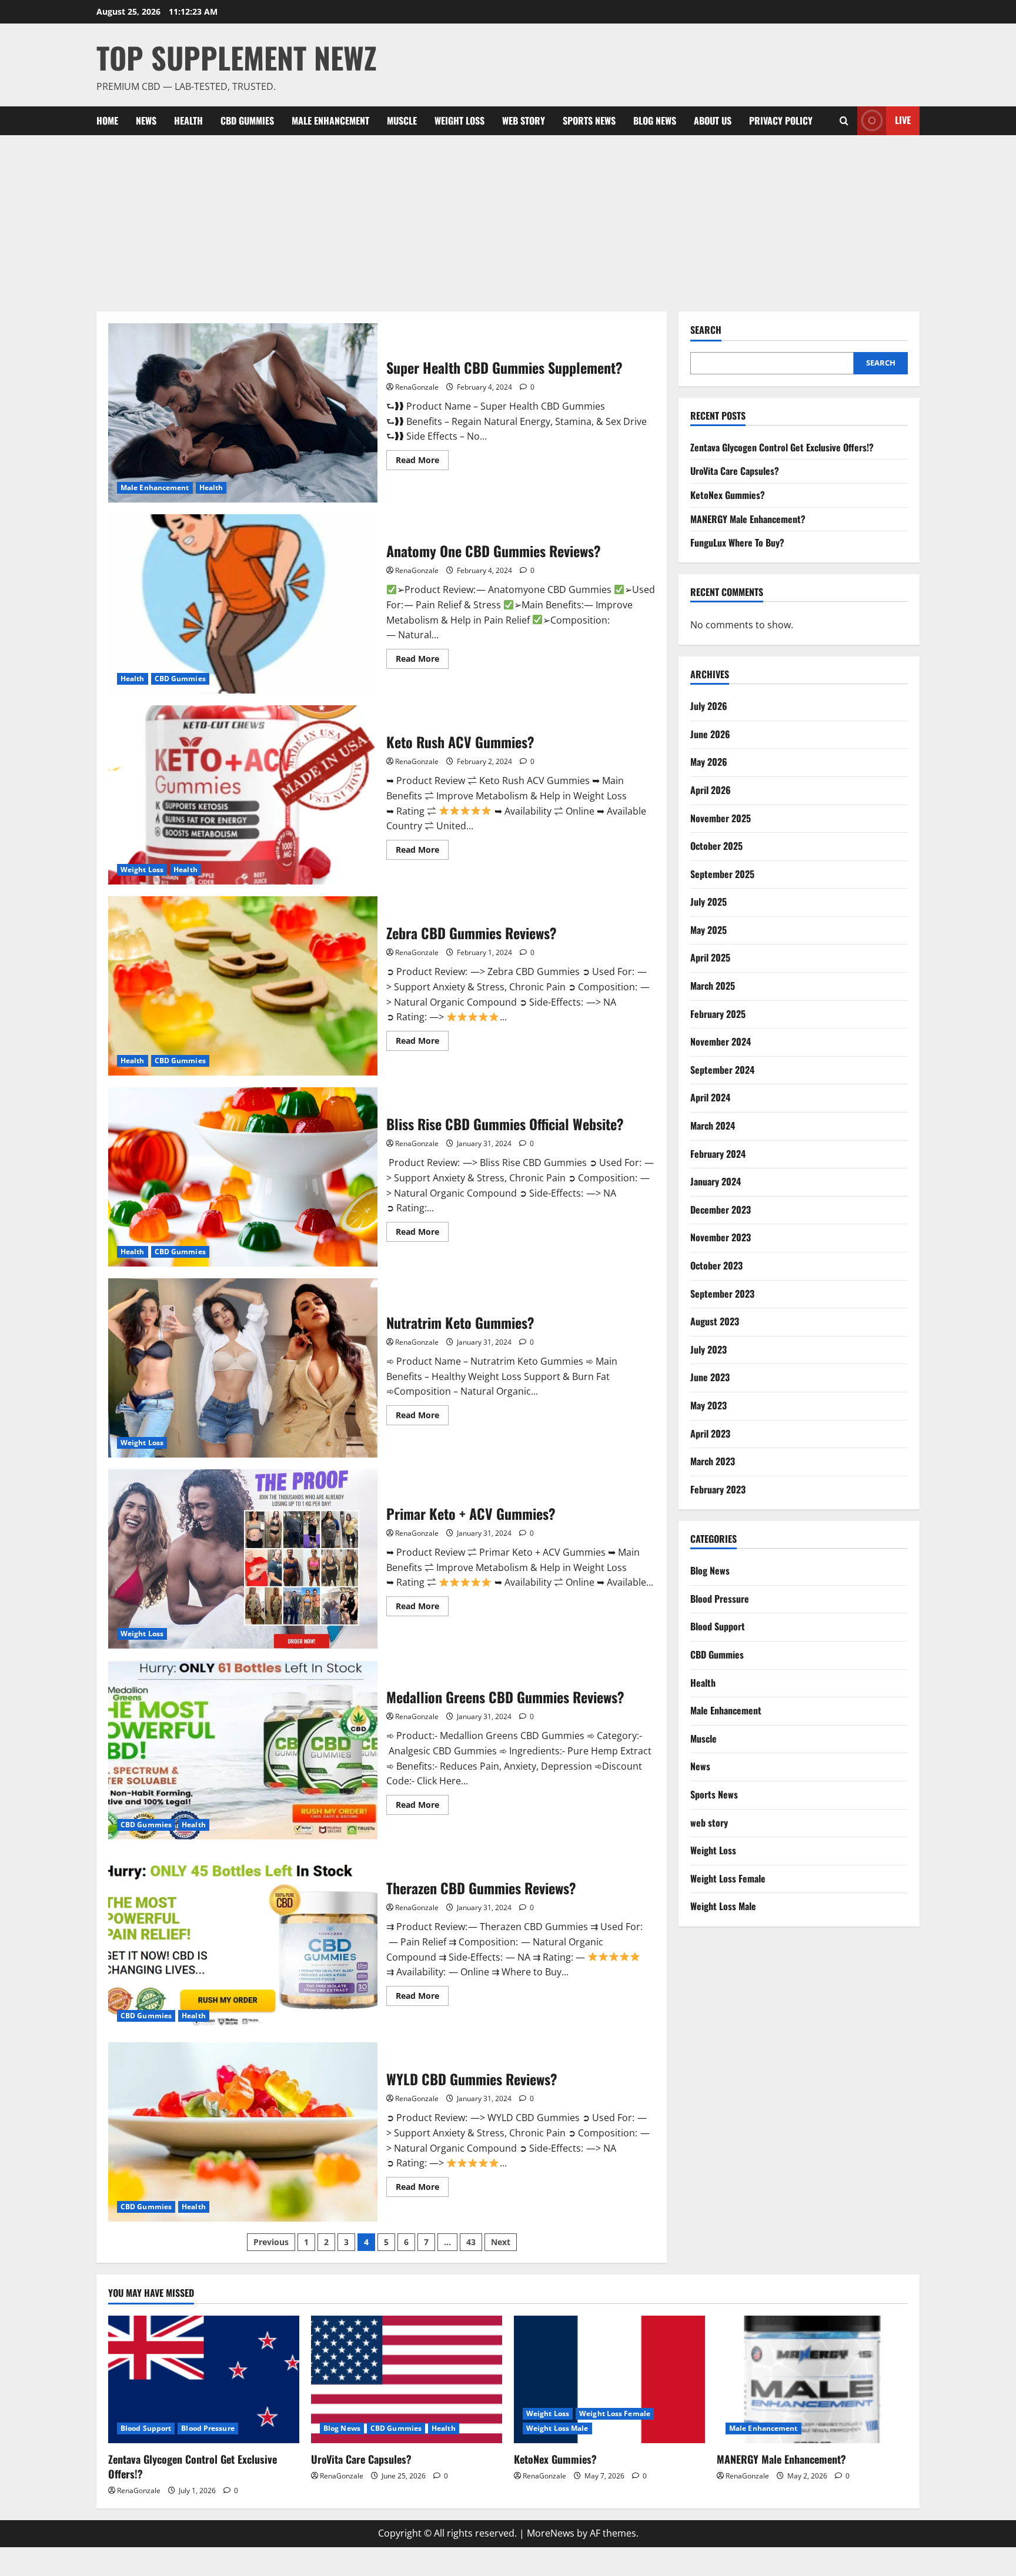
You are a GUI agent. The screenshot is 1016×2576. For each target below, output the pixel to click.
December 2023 (721, 1210)
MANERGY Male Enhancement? (748, 519)
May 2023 (708, 1405)
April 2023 (710, 1433)
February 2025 (718, 1014)
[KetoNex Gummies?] (609, 2379)
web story (524, 120)
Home (107, 120)
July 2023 (708, 1349)
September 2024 (722, 1070)
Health (188, 120)
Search (706, 330)
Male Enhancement (330, 120)
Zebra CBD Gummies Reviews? (243, 986)
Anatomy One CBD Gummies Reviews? (243, 604)
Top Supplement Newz (237, 57)
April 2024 (710, 1097)
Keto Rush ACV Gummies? (243, 795)
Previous (271, 2242)
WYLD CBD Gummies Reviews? (243, 2132)
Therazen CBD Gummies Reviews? (243, 1941)
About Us (713, 120)
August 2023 (715, 1321)
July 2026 (709, 706)
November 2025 (721, 818)
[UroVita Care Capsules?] (407, 2379)
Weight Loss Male (723, 1906)
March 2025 (713, 986)
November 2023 (721, 1237)
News (146, 120)
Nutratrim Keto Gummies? (243, 1368)
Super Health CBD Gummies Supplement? (243, 413)
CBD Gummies (247, 120)
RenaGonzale (417, 387)
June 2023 (710, 1377)
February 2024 (718, 1154)
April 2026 (711, 790)
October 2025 (716, 846)
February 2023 (718, 1489)
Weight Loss (459, 120)
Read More (422, 462)
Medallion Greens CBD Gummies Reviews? (243, 1750)
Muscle (402, 120)
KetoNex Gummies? (728, 495)
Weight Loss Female (728, 1878)
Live (903, 120)
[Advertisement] (508, 223)
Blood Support (718, 1626)
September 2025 (722, 874)
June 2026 (710, 734)
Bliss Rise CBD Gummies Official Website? (243, 1177)
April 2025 (710, 957)
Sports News (589, 120)
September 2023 (722, 1294)
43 (471, 2242)
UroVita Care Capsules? (735, 471)
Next (501, 2242)
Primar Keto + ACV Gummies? (243, 1559)
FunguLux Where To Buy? (737, 542)
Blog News (655, 120)
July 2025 (708, 902)
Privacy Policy (781, 120)
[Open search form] (844, 121)
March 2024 (713, 1125)
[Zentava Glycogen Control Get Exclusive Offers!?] (204, 2379)
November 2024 (721, 1041)
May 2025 (708, 930)
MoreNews (551, 2533)
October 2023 (716, 1265)
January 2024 (716, 1181)
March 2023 (713, 1461)
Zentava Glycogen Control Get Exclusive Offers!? (782, 447)
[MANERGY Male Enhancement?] (812, 2379)
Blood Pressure (720, 1599)
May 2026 (709, 762)
